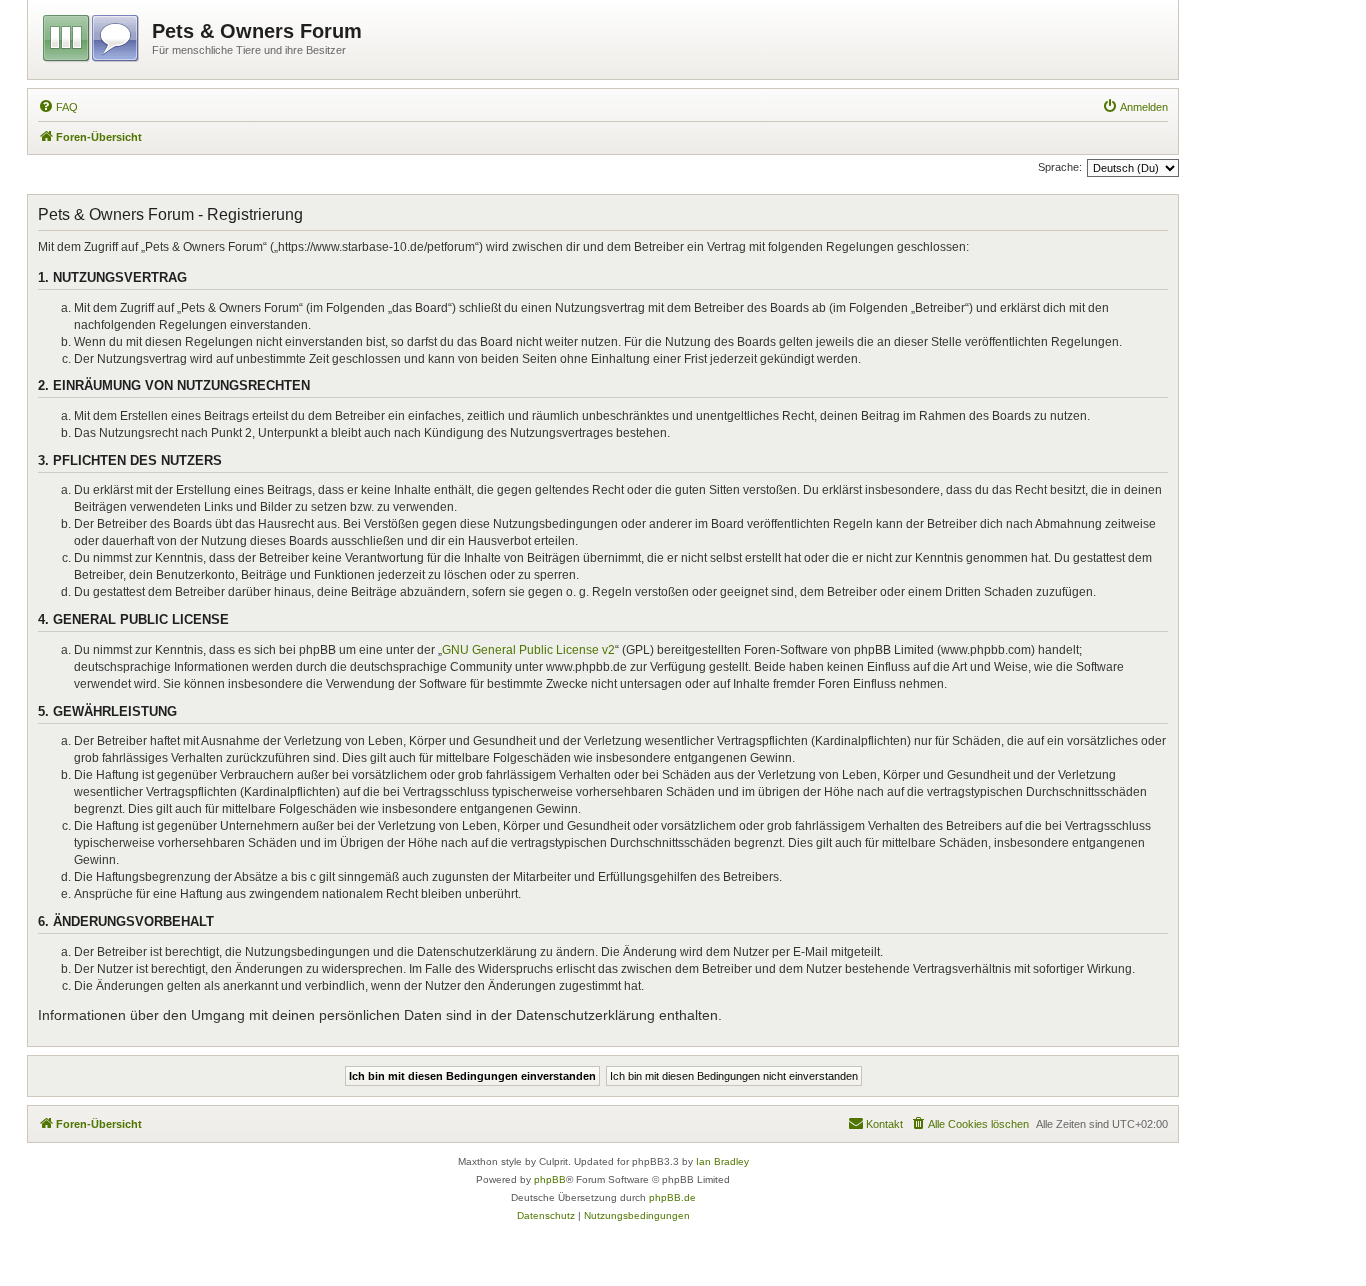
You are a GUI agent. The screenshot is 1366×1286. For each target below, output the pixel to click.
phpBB (550, 1179)
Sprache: (1060, 167)
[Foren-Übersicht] (92, 35)
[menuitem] (58, 107)
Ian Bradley (722, 1161)
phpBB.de (672, 1197)
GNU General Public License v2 (528, 650)
